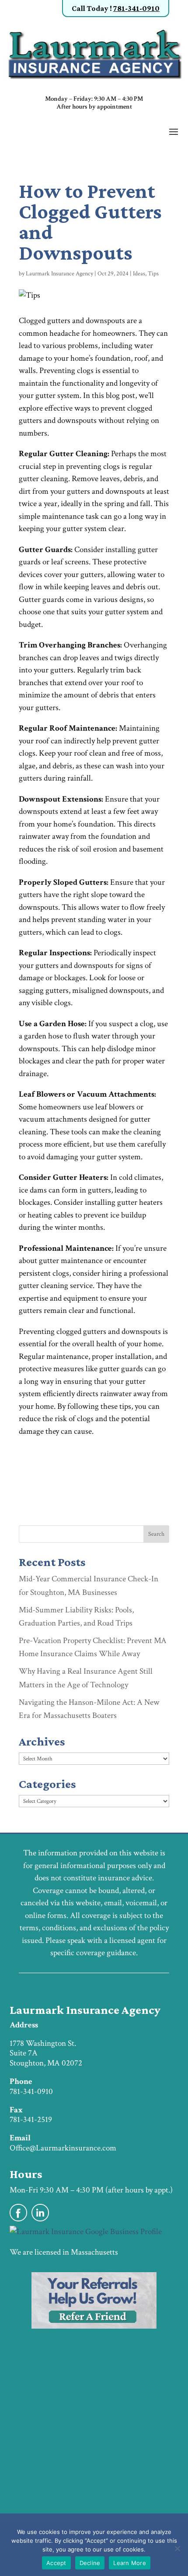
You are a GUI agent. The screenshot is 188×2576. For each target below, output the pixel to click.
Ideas (139, 274)
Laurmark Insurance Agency (59, 274)
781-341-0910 (136, 8)
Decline (90, 2563)
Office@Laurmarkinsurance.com (63, 2148)
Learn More (130, 2563)
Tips (153, 274)
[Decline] (177, 2548)
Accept (56, 2563)
